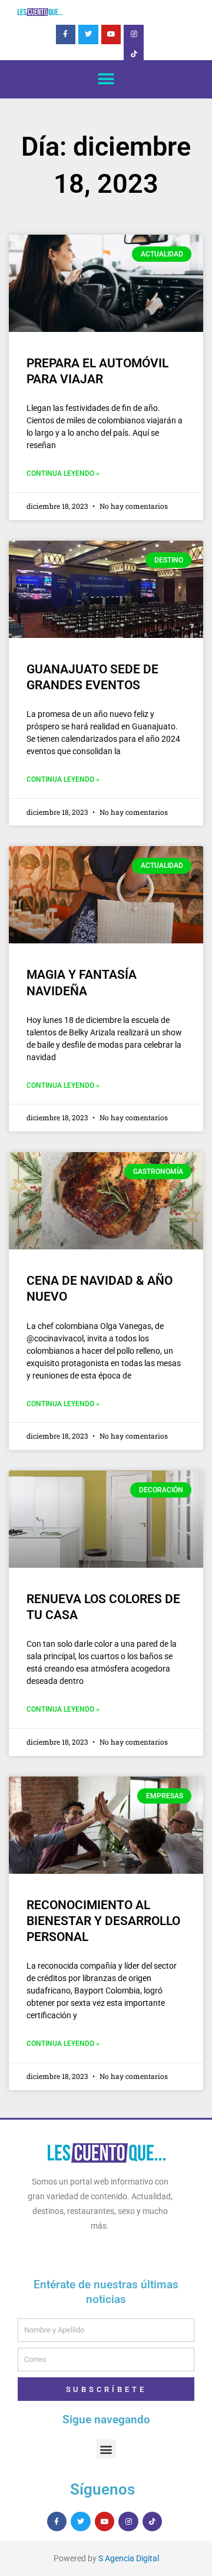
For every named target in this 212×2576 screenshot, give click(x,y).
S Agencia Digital (129, 2558)
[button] (106, 79)
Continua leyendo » (63, 473)
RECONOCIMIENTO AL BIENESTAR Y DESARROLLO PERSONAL (103, 1921)
